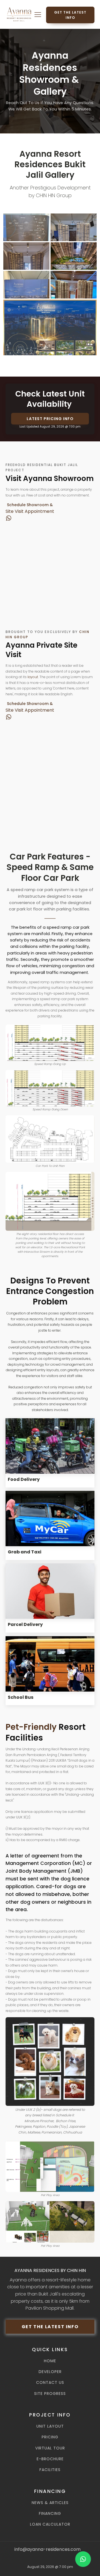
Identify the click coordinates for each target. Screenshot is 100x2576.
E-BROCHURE (50, 2459)
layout (33, 677)
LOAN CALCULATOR (50, 2524)
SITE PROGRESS (50, 2394)
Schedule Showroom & (30, 505)
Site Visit (15, 511)
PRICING (50, 2437)
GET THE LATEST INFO (70, 15)
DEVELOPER (50, 2372)
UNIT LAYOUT (50, 2426)
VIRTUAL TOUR (50, 2448)
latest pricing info (50, 419)
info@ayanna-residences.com (47, 2549)
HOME (50, 2361)
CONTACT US (50, 2383)
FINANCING (50, 2514)
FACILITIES (50, 2470)
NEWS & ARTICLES (50, 2503)
